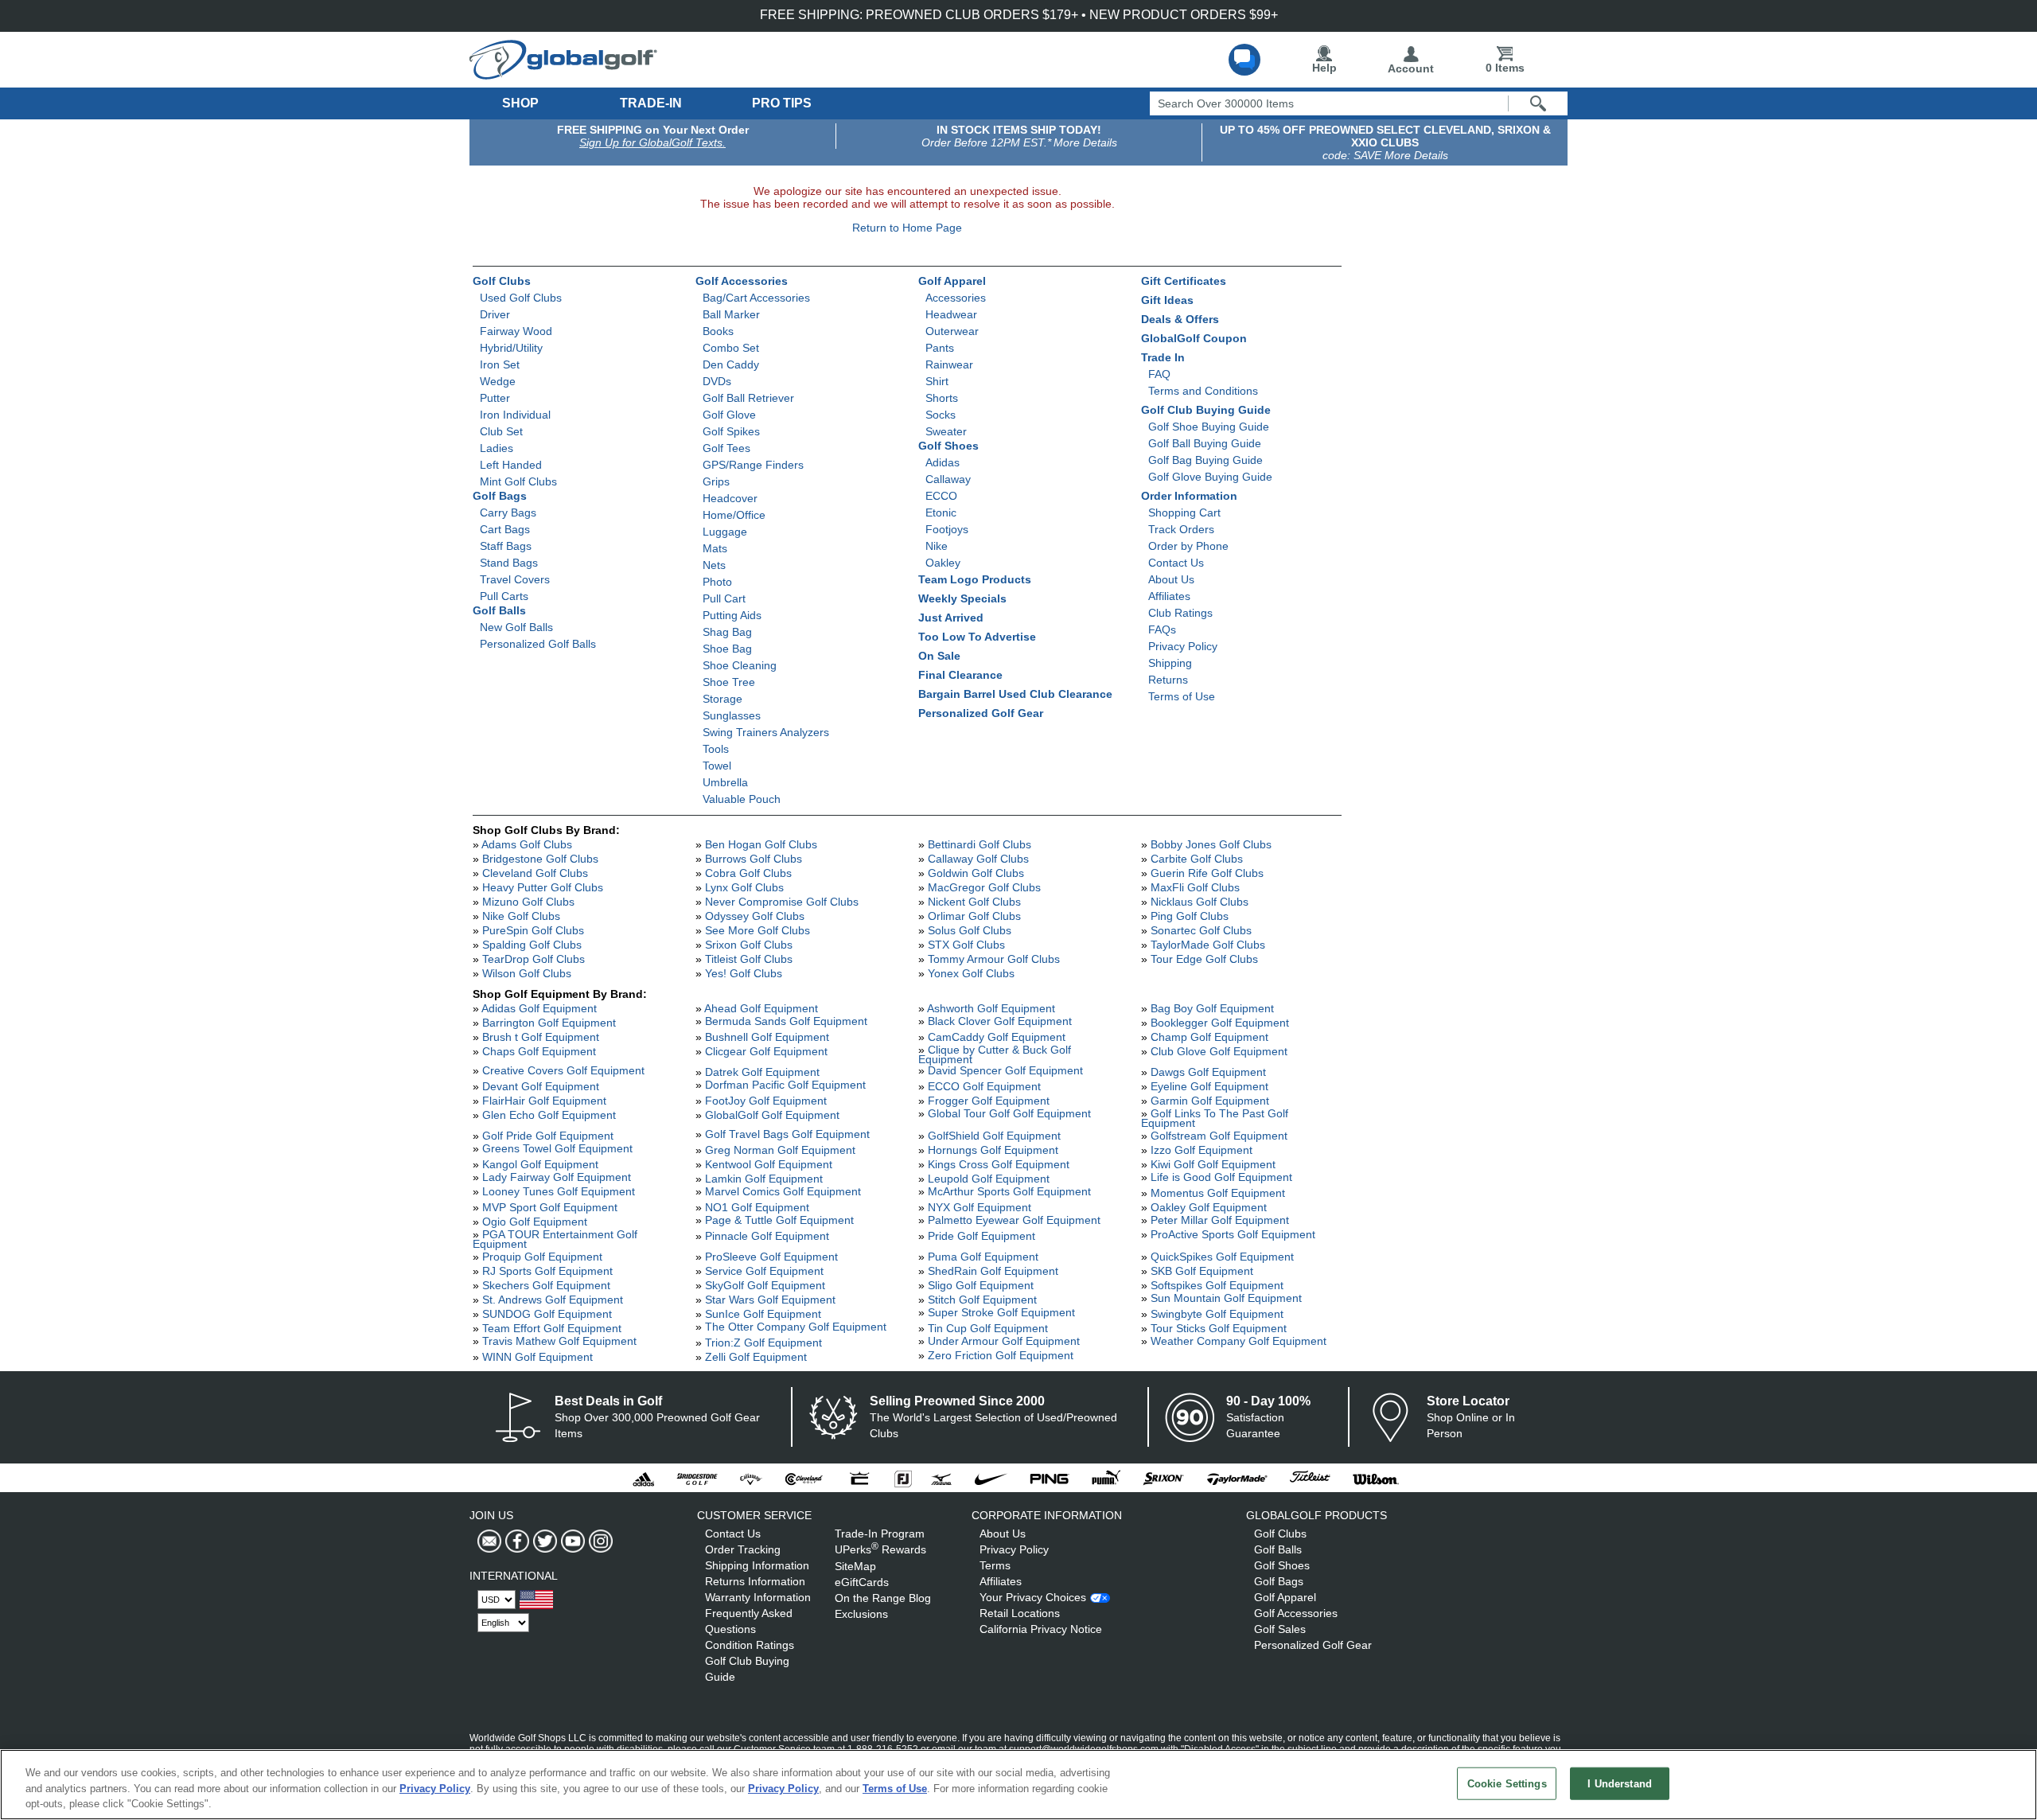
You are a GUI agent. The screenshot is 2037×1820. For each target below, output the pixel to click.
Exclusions (861, 1614)
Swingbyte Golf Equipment (1217, 1314)
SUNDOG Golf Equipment (547, 1314)
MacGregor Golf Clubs (984, 887)
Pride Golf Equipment (981, 1236)
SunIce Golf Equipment (763, 1314)
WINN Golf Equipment (537, 1357)
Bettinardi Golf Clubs (980, 844)
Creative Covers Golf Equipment (563, 1070)
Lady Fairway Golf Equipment (557, 1177)
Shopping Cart (1184, 512)
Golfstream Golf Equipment (1219, 1136)
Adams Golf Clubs (527, 844)
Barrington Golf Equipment (549, 1023)
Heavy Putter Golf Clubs (543, 887)
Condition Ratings (750, 1645)
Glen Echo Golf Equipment (549, 1115)
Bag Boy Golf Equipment (1212, 1008)
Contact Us (1176, 563)
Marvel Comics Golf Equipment (783, 1191)
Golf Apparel (952, 281)
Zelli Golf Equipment (756, 1357)
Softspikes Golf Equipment (1217, 1285)
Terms (995, 1565)
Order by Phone (1188, 546)
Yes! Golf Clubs (744, 973)
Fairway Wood (516, 331)
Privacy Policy (1183, 646)
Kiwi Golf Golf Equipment (1213, 1164)
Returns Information (755, 1581)
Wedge (498, 381)
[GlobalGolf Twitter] (543, 1541)
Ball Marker (731, 314)
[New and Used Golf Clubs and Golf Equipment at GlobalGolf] (563, 73)
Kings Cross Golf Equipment (999, 1164)
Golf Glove (729, 415)
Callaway (948, 479)
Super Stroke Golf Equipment (1001, 1312)
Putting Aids (732, 615)
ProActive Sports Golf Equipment (1233, 1234)
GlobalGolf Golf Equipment (772, 1115)
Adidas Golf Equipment (539, 1008)
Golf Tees (726, 448)
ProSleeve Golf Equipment (771, 1257)
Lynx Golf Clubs (744, 887)
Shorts (942, 398)
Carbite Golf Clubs (1197, 859)
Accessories (956, 298)
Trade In (1163, 357)
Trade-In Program (880, 1534)
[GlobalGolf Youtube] (571, 1541)
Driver (495, 314)
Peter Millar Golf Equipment (1220, 1220)
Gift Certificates (1184, 281)
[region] (1018, 1785)
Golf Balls (499, 610)
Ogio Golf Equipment (535, 1222)
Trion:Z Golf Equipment (763, 1343)
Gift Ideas (1167, 300)
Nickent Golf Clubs (974, 902)
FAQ (1159, 374)
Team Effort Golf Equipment (552, 1328)
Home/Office (734, 515)
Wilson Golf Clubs (527, 973)
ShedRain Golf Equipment (993, 1271)
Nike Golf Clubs (521, 916)
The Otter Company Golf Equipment (796, 1327)
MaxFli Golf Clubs (1195, 887)
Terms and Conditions (1203, 391)
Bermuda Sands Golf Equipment (786, 1021)
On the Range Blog (883, 1598)
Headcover (730, 498)
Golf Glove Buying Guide (1210, 477)
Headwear (951, 314)
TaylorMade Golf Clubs (1208, 945)
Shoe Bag (727, 649)
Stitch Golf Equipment (982, 1300)
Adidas (943, 462)
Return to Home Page (907, 228)
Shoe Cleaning (740, 665)
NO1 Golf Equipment (757, 1207)
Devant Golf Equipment (541, 1086)
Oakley (943, 563)
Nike (937, 546)
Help (1324, 68)
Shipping (1170, 663)
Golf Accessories (742, 281)
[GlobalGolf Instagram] (599, 1541)
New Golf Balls (516, 627)
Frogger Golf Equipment (989, 1101)
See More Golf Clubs (758, 930)
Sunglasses (732, 715)
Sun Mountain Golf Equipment (1226, 1298)
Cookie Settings (1507, 1783)
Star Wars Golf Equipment (770, 1300)
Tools (716, 749)
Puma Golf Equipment (983, 1257)
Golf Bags (500, 496)
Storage (722, 699)
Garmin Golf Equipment (1210, 1101)
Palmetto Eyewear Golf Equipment (1014, 1220)
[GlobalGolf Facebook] (515, 1541)
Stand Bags (509, 563)
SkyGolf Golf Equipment (765, 1285)
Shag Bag (727, 632)
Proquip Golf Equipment (542, 1257)
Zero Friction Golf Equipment (1001, 1355)
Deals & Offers (1180, 319)
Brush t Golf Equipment (541, 1037)
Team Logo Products (975, 579)
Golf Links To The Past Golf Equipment (1215, 1118)
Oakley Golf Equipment (1209, 1207)
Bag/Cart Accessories (756, 298)
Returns (1168, 680)
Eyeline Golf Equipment (1209, 1086)
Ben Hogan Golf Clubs (761, 844)
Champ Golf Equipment (1209, 1037)
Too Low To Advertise (977, 637)
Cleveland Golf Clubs (535, 873)
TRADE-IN (651, 103)
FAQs (1162, 629)
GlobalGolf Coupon (1194, 338)
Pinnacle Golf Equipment (767, 1236)
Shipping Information (757, 1565)
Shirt (937, 381)
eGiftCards (862, 1582)
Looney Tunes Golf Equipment (559, 1191)
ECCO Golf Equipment (984, 1086)
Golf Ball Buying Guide (1205, 443)
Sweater (946, 431)
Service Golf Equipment (764, 1271)
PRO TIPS (782, 103)
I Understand (1620, 1783)
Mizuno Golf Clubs (528, 902)
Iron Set (500, 364)
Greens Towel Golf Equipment (557, 1148)
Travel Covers (515, 579)
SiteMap (855, 1566)
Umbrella (725, 782)
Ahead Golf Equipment (761, 1008)
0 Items (1505, 68)
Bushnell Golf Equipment (767, 1037)
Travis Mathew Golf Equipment (559, 1341)
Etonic (941, 512)
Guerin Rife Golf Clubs (1207, 873)
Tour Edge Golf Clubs (1204, 959)
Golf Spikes (731, 431)
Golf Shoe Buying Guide (1209, 427)
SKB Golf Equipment (1202, 1271)
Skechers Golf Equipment (546, 1285)
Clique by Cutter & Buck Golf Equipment (995, 1054)
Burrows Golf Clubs (754, 859)
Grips (716, 481)
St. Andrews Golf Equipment (553, 1300)
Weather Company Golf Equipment (1239, 1341)
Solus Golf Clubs (970, 930)
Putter (495, 398)
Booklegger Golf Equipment (1220, 1023)
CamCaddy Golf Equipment (997, 1037)
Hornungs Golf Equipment (993, 1150)
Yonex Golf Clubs (971, 973)
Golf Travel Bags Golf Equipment (787, 1134)
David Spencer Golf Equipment (1005, 1070)
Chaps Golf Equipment (539, 1051)
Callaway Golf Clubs (978, 859)
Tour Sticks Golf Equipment (1219, 1328)
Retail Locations (1020, 1613)
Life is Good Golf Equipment (1221, 1177)
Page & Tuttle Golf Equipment (779, 1220)
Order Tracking (743, 1549)
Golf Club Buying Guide (1206, 410)
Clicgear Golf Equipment (766, 1051)
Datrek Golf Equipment (762, 1072)
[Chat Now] (1244, 60)
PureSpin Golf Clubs (533, 930)
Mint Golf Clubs (518, 481)
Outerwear (952, 331)
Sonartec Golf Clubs (1201, 930)
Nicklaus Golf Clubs (1200, 902)
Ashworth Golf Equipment (991, 1008)
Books (718, 331)
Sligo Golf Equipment (981, 1285)
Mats (715, 548)
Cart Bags (505, 529)
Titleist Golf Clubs (749, 959)
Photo (717, 582)
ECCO (941, 496)
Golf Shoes (948, 446)
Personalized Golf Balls (538, 644)
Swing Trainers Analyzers (766, 732)
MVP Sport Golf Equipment (550, 1207)
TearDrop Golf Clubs (534, 959)
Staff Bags (506, 546)
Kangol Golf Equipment (540, 1164)
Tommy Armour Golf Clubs (994, 959)
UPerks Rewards (880, 1549)
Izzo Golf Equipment (1202, 1150)
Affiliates (1169, 596)
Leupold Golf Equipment (989, 1179)
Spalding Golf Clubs (532, 945)
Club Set (501, 431)
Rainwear (949, 364)
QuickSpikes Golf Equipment (1222, 1257)
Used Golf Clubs (521, 298)
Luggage (725, 532)
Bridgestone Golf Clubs (540, 859)
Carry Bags (508, 512)
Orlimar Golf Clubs (974, 916)
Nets (714, 565)
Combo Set (731, 348)
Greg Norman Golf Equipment (780, 1150)
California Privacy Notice (1041, 1629)
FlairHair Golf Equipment (544, 1101)
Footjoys (947, 529)
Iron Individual (515, 415)
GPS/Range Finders (753, 465)
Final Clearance (960, 675)
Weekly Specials (962, 598)
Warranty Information (758, 1597)
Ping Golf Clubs (1190, 916)
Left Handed (511, 465)
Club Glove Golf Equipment (1219, 1051)
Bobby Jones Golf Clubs (1211, 844)
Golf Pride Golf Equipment (548, 1136)
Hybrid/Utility (511, 348)
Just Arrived (951, 618)
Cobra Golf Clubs (748, 873)
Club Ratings (1180, 613)
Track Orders (1181, 529)
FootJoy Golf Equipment (766, 1101)
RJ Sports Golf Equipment (547, 1271)
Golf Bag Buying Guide (1205, 460)
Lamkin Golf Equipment (764, 1179)
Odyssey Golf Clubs (755, 916)
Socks (941, 415)
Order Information (1189, 496)
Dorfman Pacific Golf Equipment (785, 1085)
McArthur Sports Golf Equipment (1009, 1191)
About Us (1171, 579)
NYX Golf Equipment (980, 1207)
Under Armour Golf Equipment (1004, 1341)
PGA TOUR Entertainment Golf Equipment (555, 1239)
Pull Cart (724, 598)
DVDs (717, 381)
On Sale (939, 656)
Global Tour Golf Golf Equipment (1009, 1113)
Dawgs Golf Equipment (1208, 1072)
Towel (717, 766)
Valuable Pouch (742, 799)
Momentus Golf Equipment (1218, 1193)
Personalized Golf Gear (981, 713)
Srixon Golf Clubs (749, 945)
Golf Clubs (502, 281)
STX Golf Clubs (966, 945)
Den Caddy (731, 364)
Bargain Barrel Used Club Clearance (1015, 694)
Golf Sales (1280, 1629)
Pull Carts (504, 596)
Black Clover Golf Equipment (1000, 1021)
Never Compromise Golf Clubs (782, 902)
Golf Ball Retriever (748, 398)
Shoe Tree (729, 682)
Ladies (497, 448)
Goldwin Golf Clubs (976, 873)
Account (1411, 68)
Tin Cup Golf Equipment (988, 1328)
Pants (940, 348)
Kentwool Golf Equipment (769, 1164)
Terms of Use (1182, 696)
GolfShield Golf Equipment (994, 1136)
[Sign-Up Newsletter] (489, 1541)
